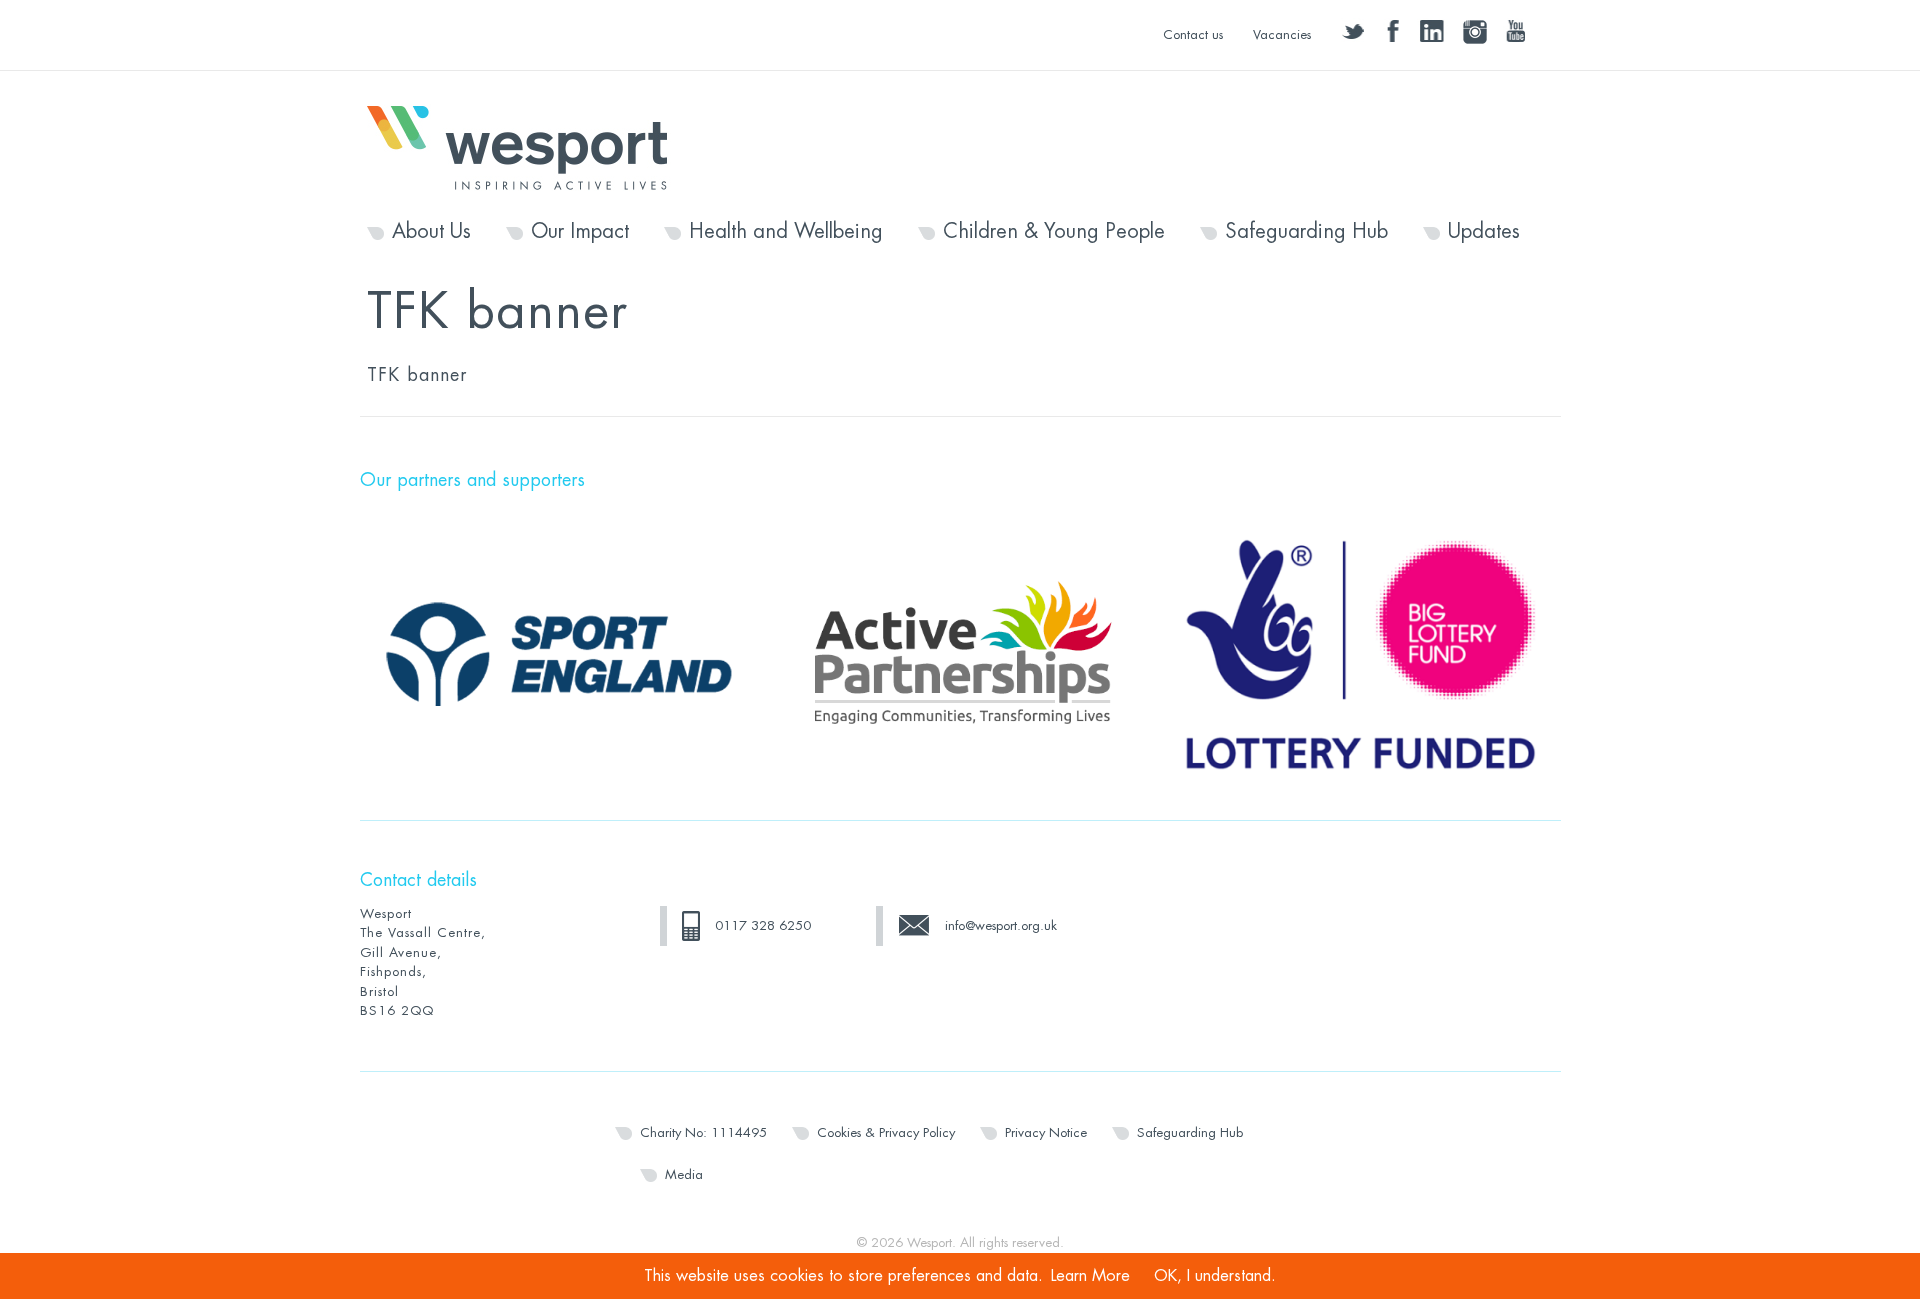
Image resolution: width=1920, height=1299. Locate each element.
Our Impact (580, 232)
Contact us (1193, 34)
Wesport (527, 146)
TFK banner (417, 375)
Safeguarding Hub (1306, 232)
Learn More (1090, 1276)
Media (684, 1174)
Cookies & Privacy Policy (886, 1132)
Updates (1484, 232)
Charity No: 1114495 (703, 1132)
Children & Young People (1054, 232)
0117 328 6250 (763, 925)
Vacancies (1282, 34)
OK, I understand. (1215, 1276)
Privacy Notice (1046, 1132)
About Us (431, 232)
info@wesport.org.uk (1001, 925)
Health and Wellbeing (786, 232)
